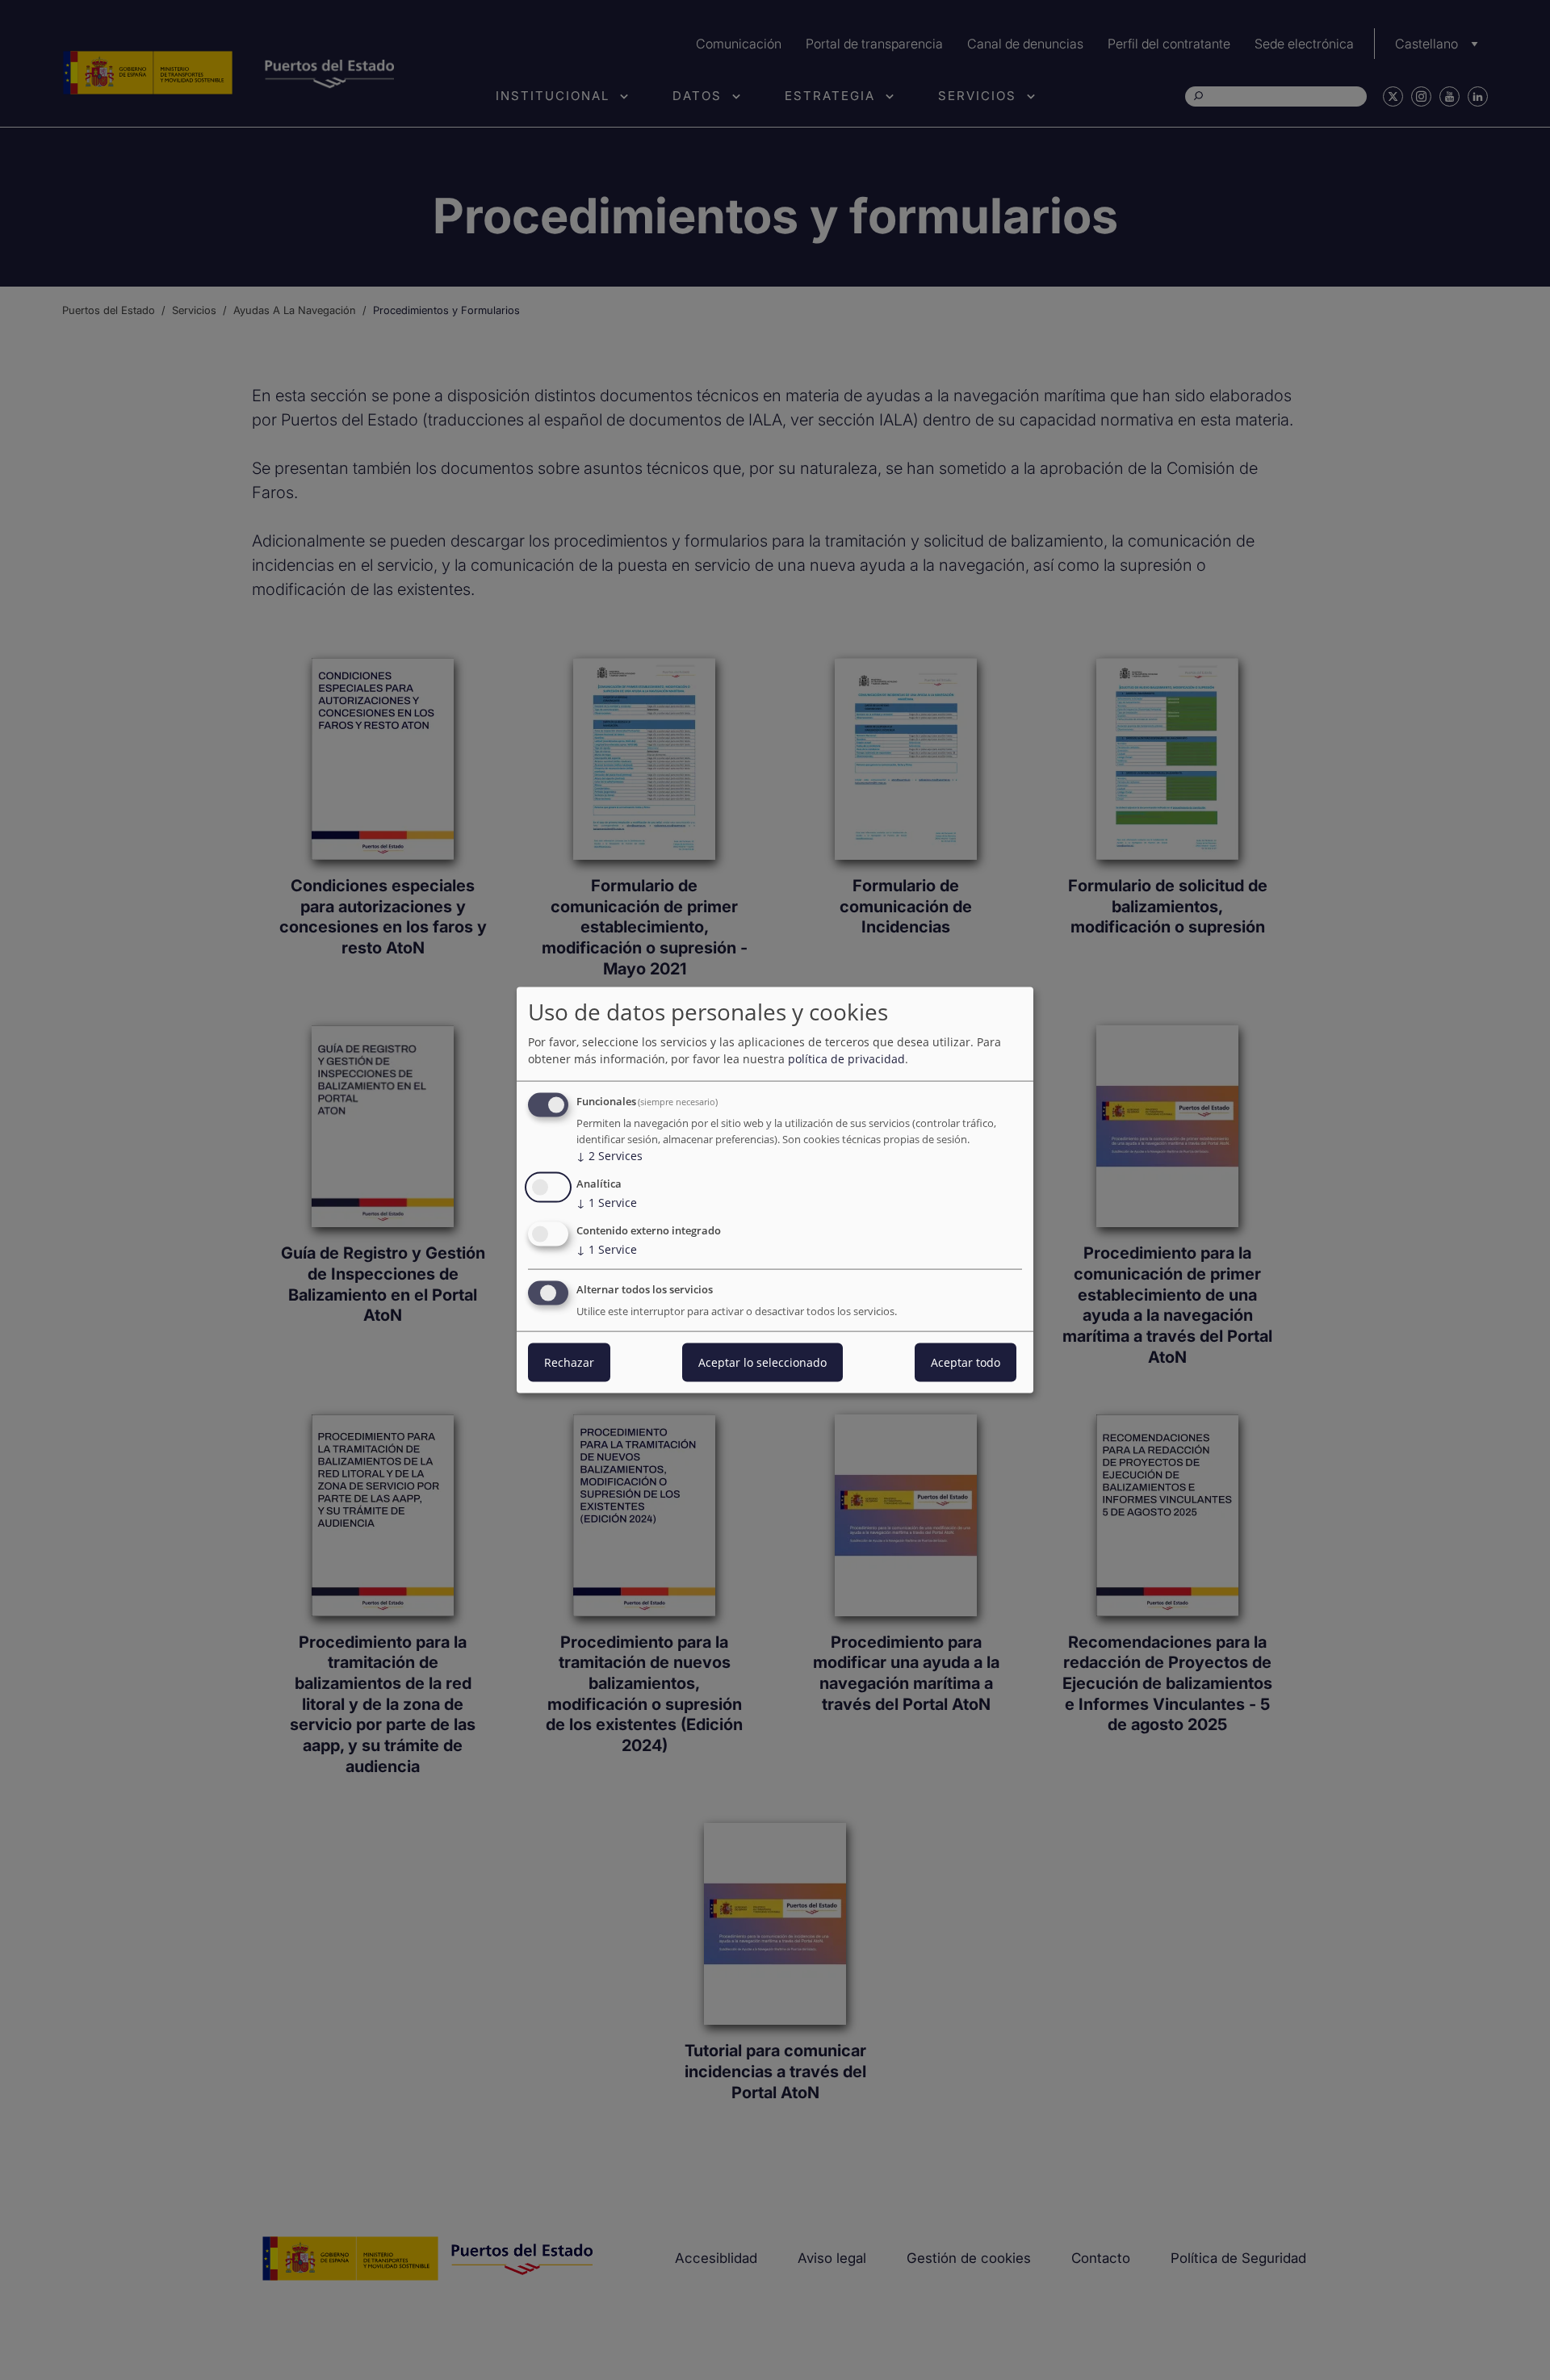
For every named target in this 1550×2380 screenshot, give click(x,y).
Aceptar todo (966, 1362)
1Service (607, 1203)
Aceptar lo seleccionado (762, 1362)
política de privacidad (846, 1059)
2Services (610, 1156)
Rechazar (569, 1362)
